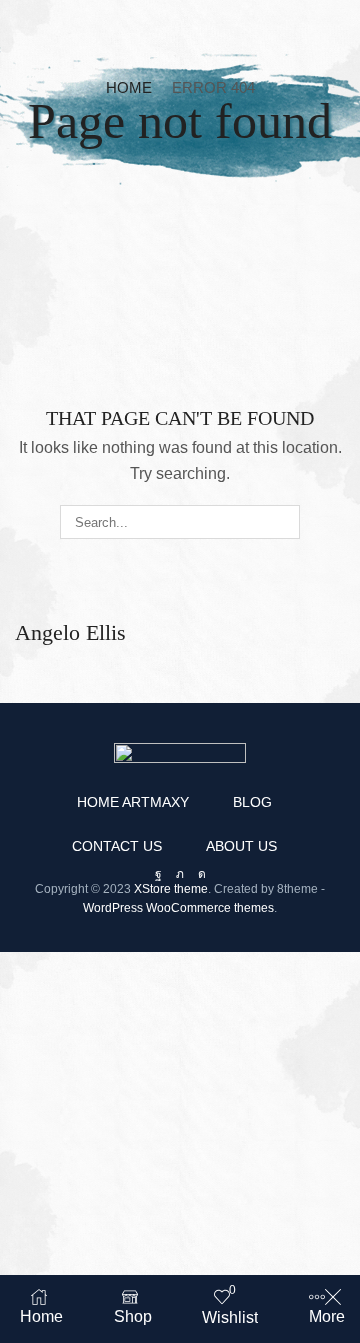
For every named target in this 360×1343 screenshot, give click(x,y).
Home (129, 87)
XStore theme (171, 889)
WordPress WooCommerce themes (178, 908)
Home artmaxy (133, 802)
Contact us (117, 846)
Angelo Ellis (70, 632)
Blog (252, 802)
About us (241, 846)
